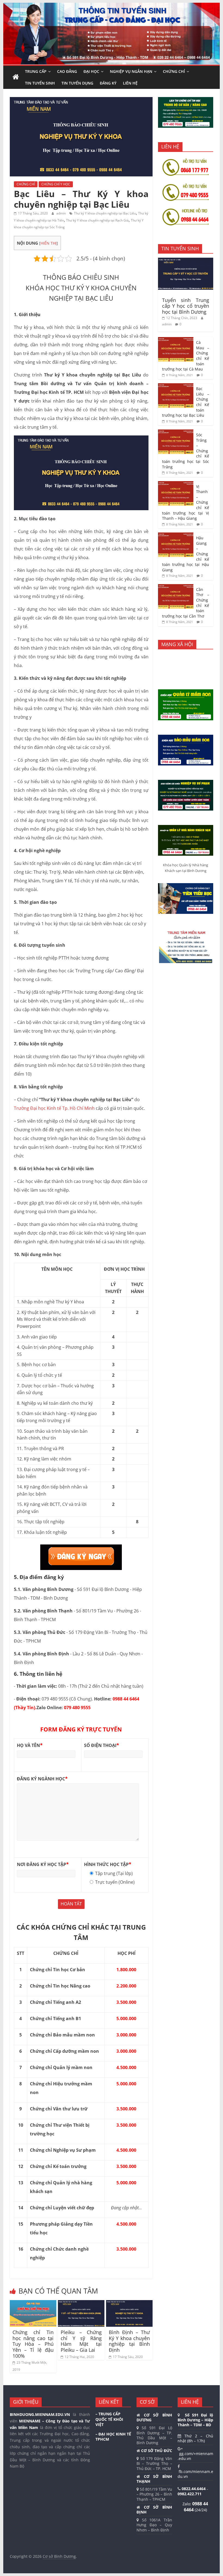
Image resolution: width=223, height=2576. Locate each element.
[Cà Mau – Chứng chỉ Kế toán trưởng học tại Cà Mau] (176, 340)
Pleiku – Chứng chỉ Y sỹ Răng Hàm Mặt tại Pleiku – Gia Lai (81, 2341)
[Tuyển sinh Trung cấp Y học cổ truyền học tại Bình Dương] (186, 261)
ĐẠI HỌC (91, 71)
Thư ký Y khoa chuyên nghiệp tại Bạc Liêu (105, 213)
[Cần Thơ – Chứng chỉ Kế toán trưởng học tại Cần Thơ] (176, 587)
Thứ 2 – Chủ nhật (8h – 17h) (195, 2438)
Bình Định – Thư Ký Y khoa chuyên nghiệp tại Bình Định (129, 2341)
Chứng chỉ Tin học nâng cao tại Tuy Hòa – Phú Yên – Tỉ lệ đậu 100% (33, 2344)
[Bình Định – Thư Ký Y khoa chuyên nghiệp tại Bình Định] (129, 2303)
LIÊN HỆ (130, 83)
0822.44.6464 (194, 2489)
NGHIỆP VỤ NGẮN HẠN (131, 71)
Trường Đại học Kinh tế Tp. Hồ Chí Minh (54, 1108)
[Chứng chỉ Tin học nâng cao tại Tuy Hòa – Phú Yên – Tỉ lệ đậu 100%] (33, 2303)
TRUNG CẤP (36, 71)
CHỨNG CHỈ (174, 71)
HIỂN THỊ (49, 243)
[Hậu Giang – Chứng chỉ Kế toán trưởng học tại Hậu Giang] (176, 535)
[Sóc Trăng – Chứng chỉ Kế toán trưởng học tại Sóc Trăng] (176, 432)
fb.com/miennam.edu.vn (195, 2474)
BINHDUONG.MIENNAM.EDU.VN (40, 2414)
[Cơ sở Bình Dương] (16, 77)
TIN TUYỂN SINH (40, 83)
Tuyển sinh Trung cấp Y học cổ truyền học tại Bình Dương (186, 306)
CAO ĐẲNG (67, 71)
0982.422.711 (190, 2494)
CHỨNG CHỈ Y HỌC (56, 184)
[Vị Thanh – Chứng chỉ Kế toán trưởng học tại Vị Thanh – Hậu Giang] (176, 484)
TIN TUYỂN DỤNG (77, 83)
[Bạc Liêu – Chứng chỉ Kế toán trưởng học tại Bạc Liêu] (176, 386)
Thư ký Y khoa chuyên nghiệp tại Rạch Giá (97, 220)
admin (61, 213)
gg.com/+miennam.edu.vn (195, 2456)
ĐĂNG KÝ (108, 83)
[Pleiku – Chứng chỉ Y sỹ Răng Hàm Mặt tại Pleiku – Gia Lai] (81, 2303)
